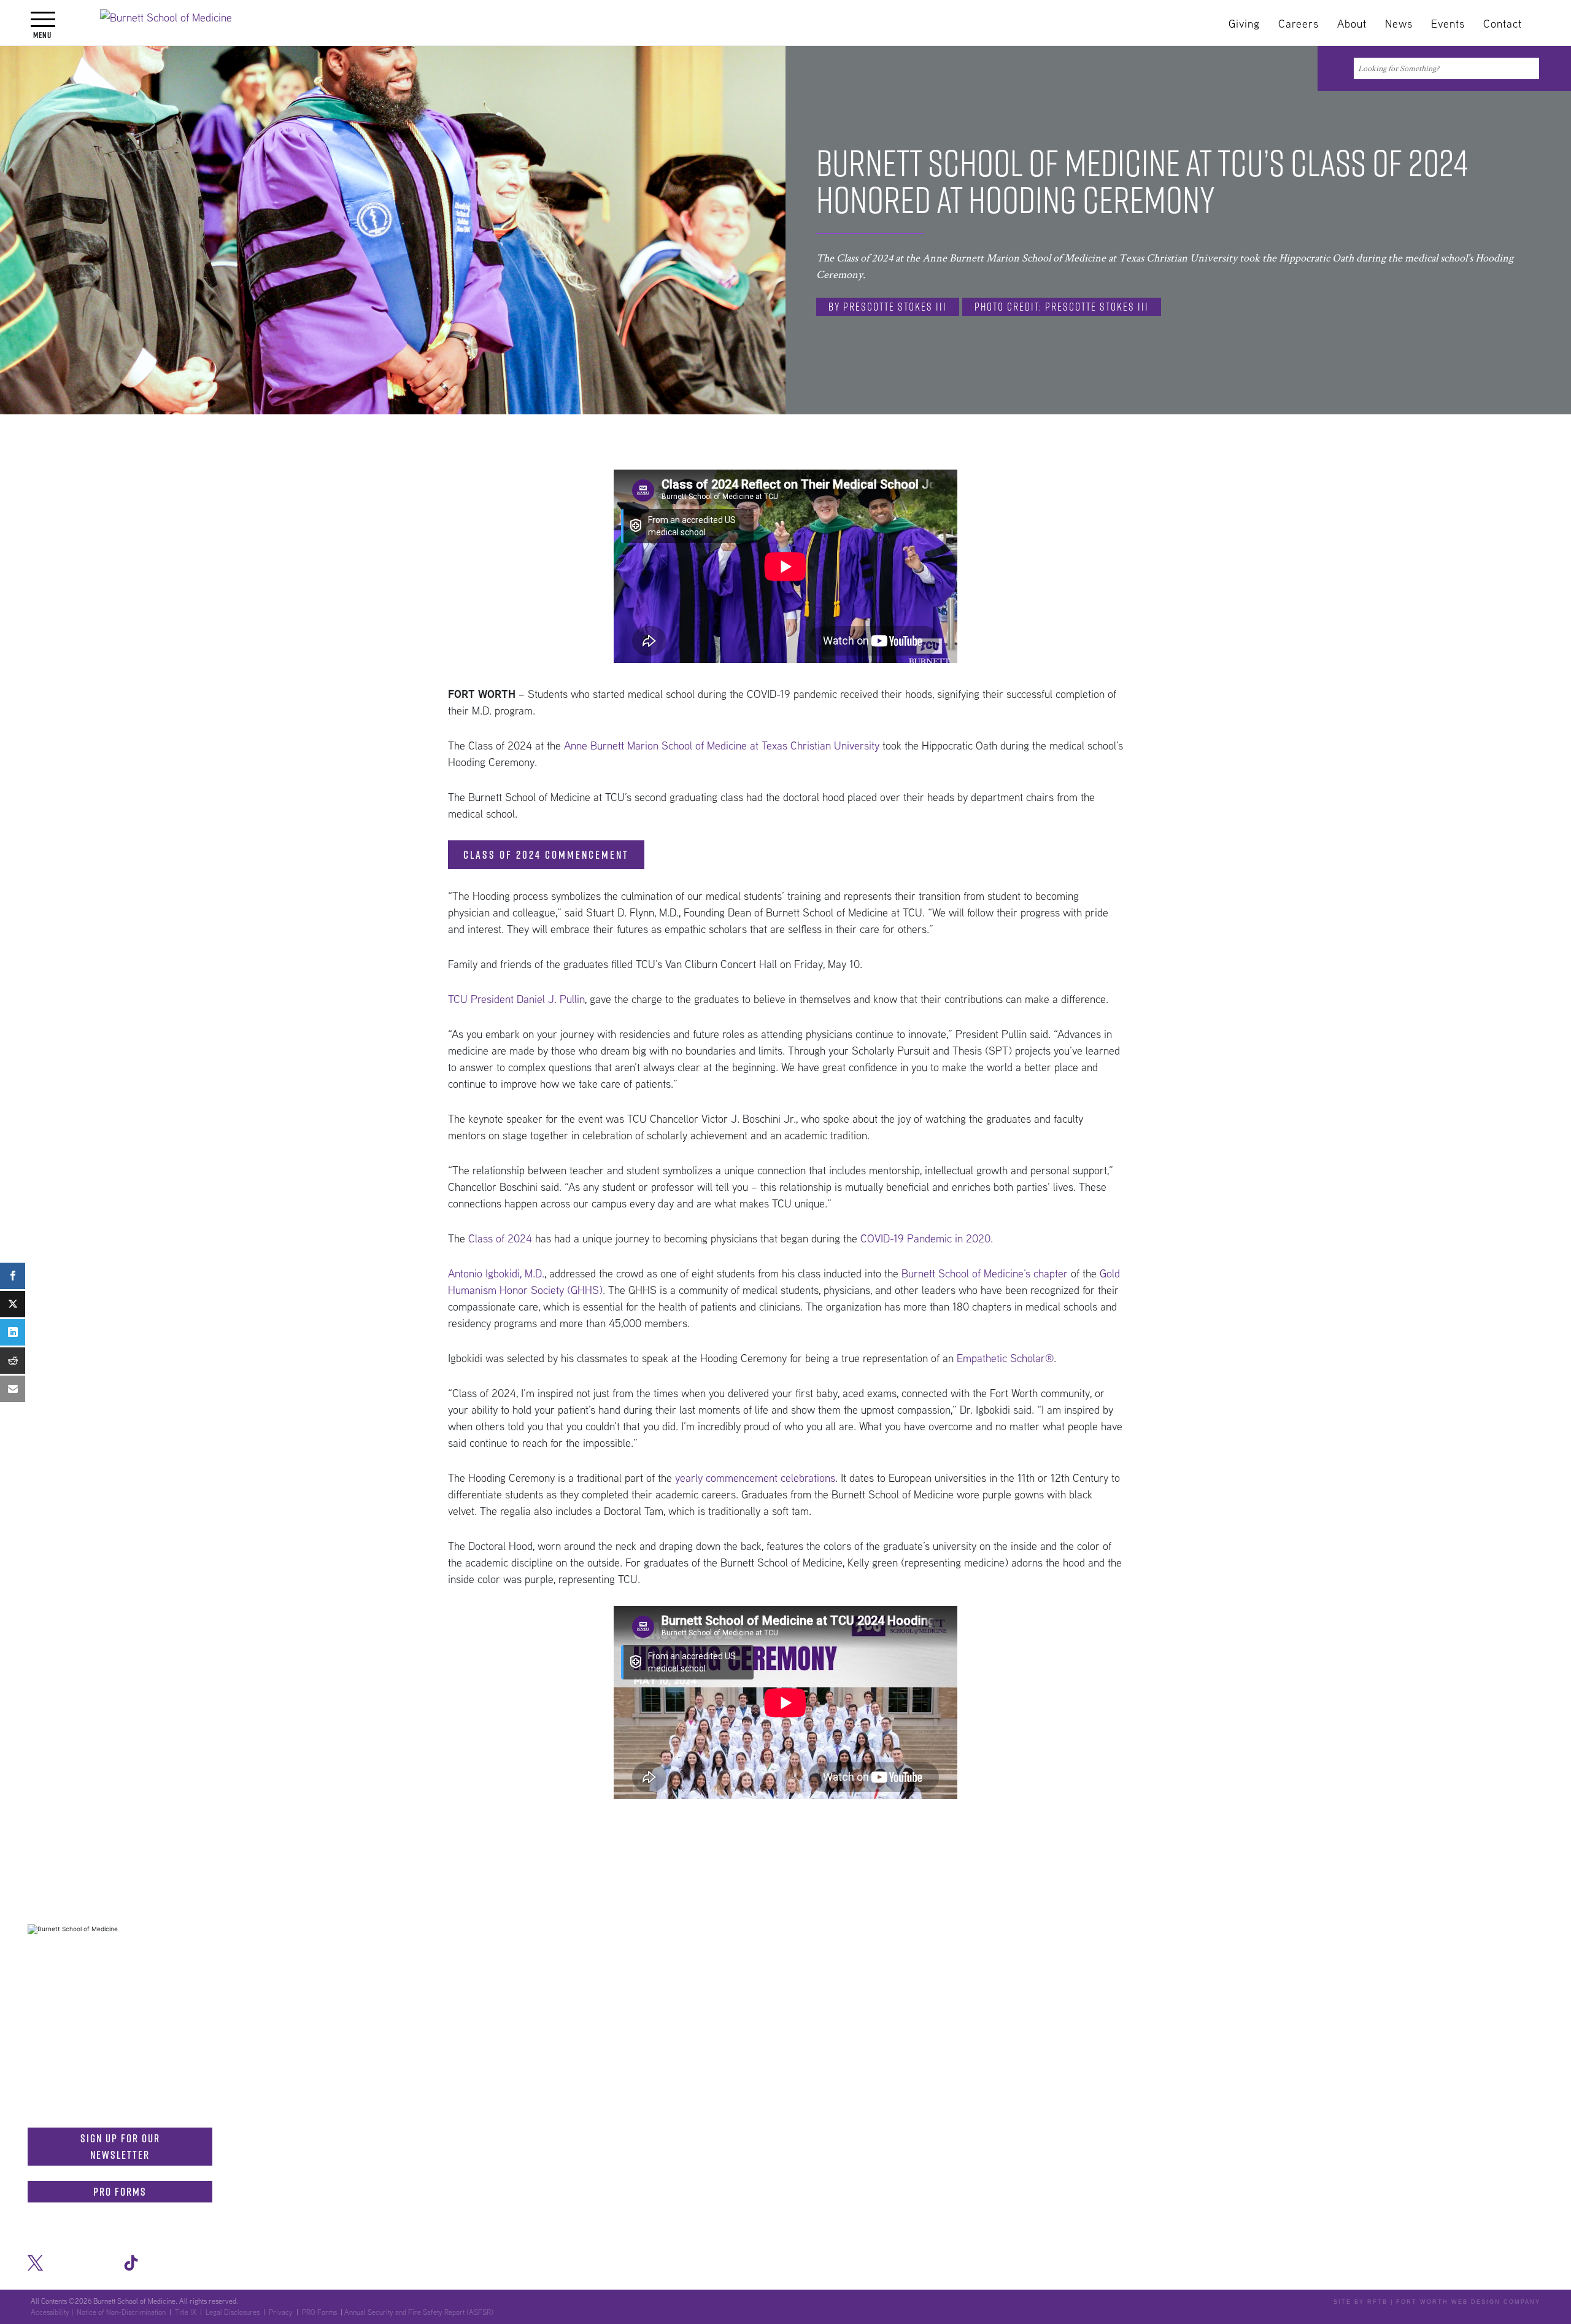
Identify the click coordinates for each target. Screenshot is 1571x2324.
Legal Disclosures (233, 2312)
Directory (1114, 1951)
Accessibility (50, 2312)
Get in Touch (71, 1987)
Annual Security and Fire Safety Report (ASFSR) (419, 2312)
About (1352, 24)
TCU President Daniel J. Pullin (516, 999)
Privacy (281, 2312)
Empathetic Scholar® (1005, 1358)
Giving (1244, 24)
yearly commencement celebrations (755, 1478)
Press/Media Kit (1357, 1951)
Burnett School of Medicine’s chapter (985, 1273)
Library (1002, 1951)
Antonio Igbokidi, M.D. (496, 1273)
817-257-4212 (179, 2074)
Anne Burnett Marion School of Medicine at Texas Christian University (722, 746)
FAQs (955, 1951)
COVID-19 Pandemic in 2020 (925, 1238)
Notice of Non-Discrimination (1477, 1951)
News (1399, 24)
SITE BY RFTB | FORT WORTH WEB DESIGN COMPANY (1437, 2302)
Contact (1503, 24)
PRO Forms (120, 2192)
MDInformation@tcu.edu (111, 2039)
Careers (1299, 24)
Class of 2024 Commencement (546, 855)
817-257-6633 (185, 2013)
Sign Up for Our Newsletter (120, 2147)
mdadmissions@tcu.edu (110, 2099)
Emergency (1277, 1951)
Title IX (186, 2312)
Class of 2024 (500, 1238)
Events (1448, 24)
